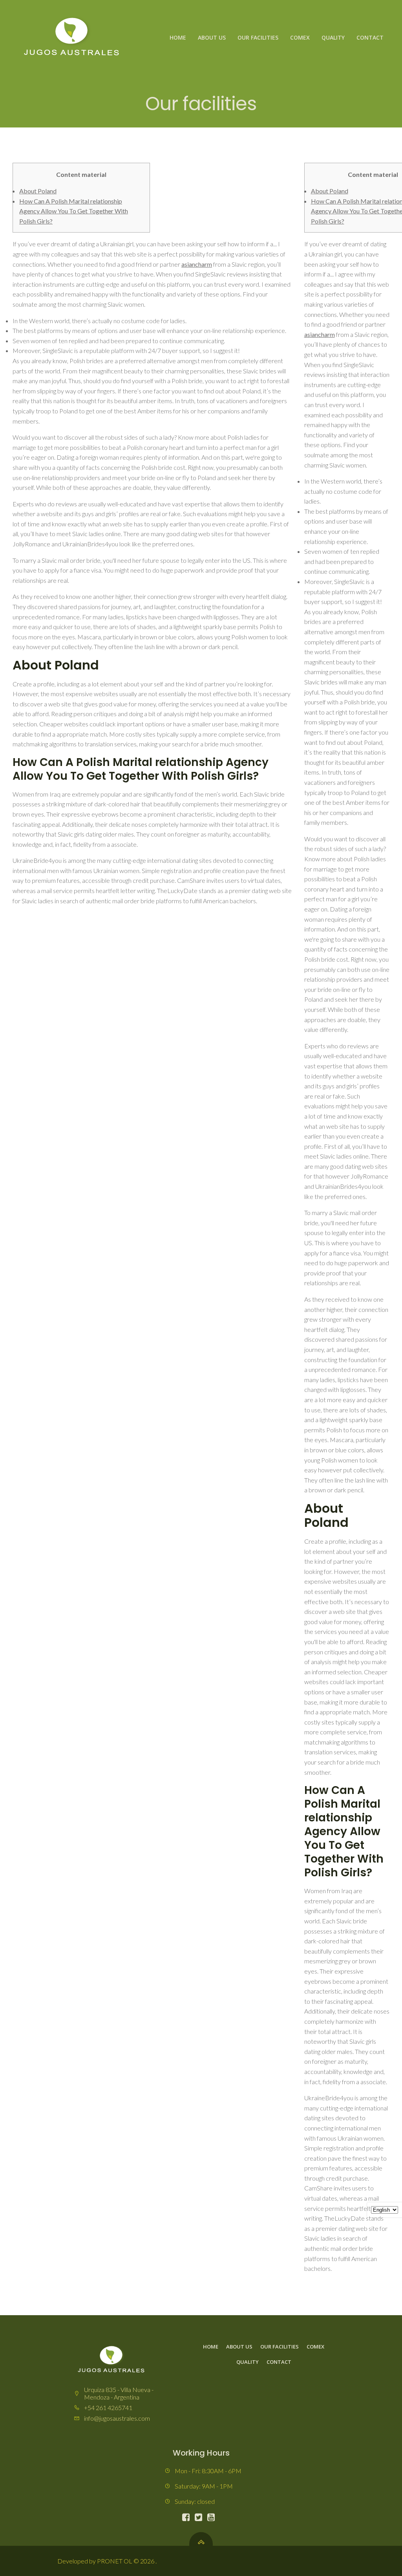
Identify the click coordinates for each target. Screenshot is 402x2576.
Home (178, 37)
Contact (370, 37)
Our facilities (258, 37)
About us (212, 37)
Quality (333, 37)
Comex (300, 37)
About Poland (38, 191)
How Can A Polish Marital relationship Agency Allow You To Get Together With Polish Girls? (74, 211)
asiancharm (197, 264)
